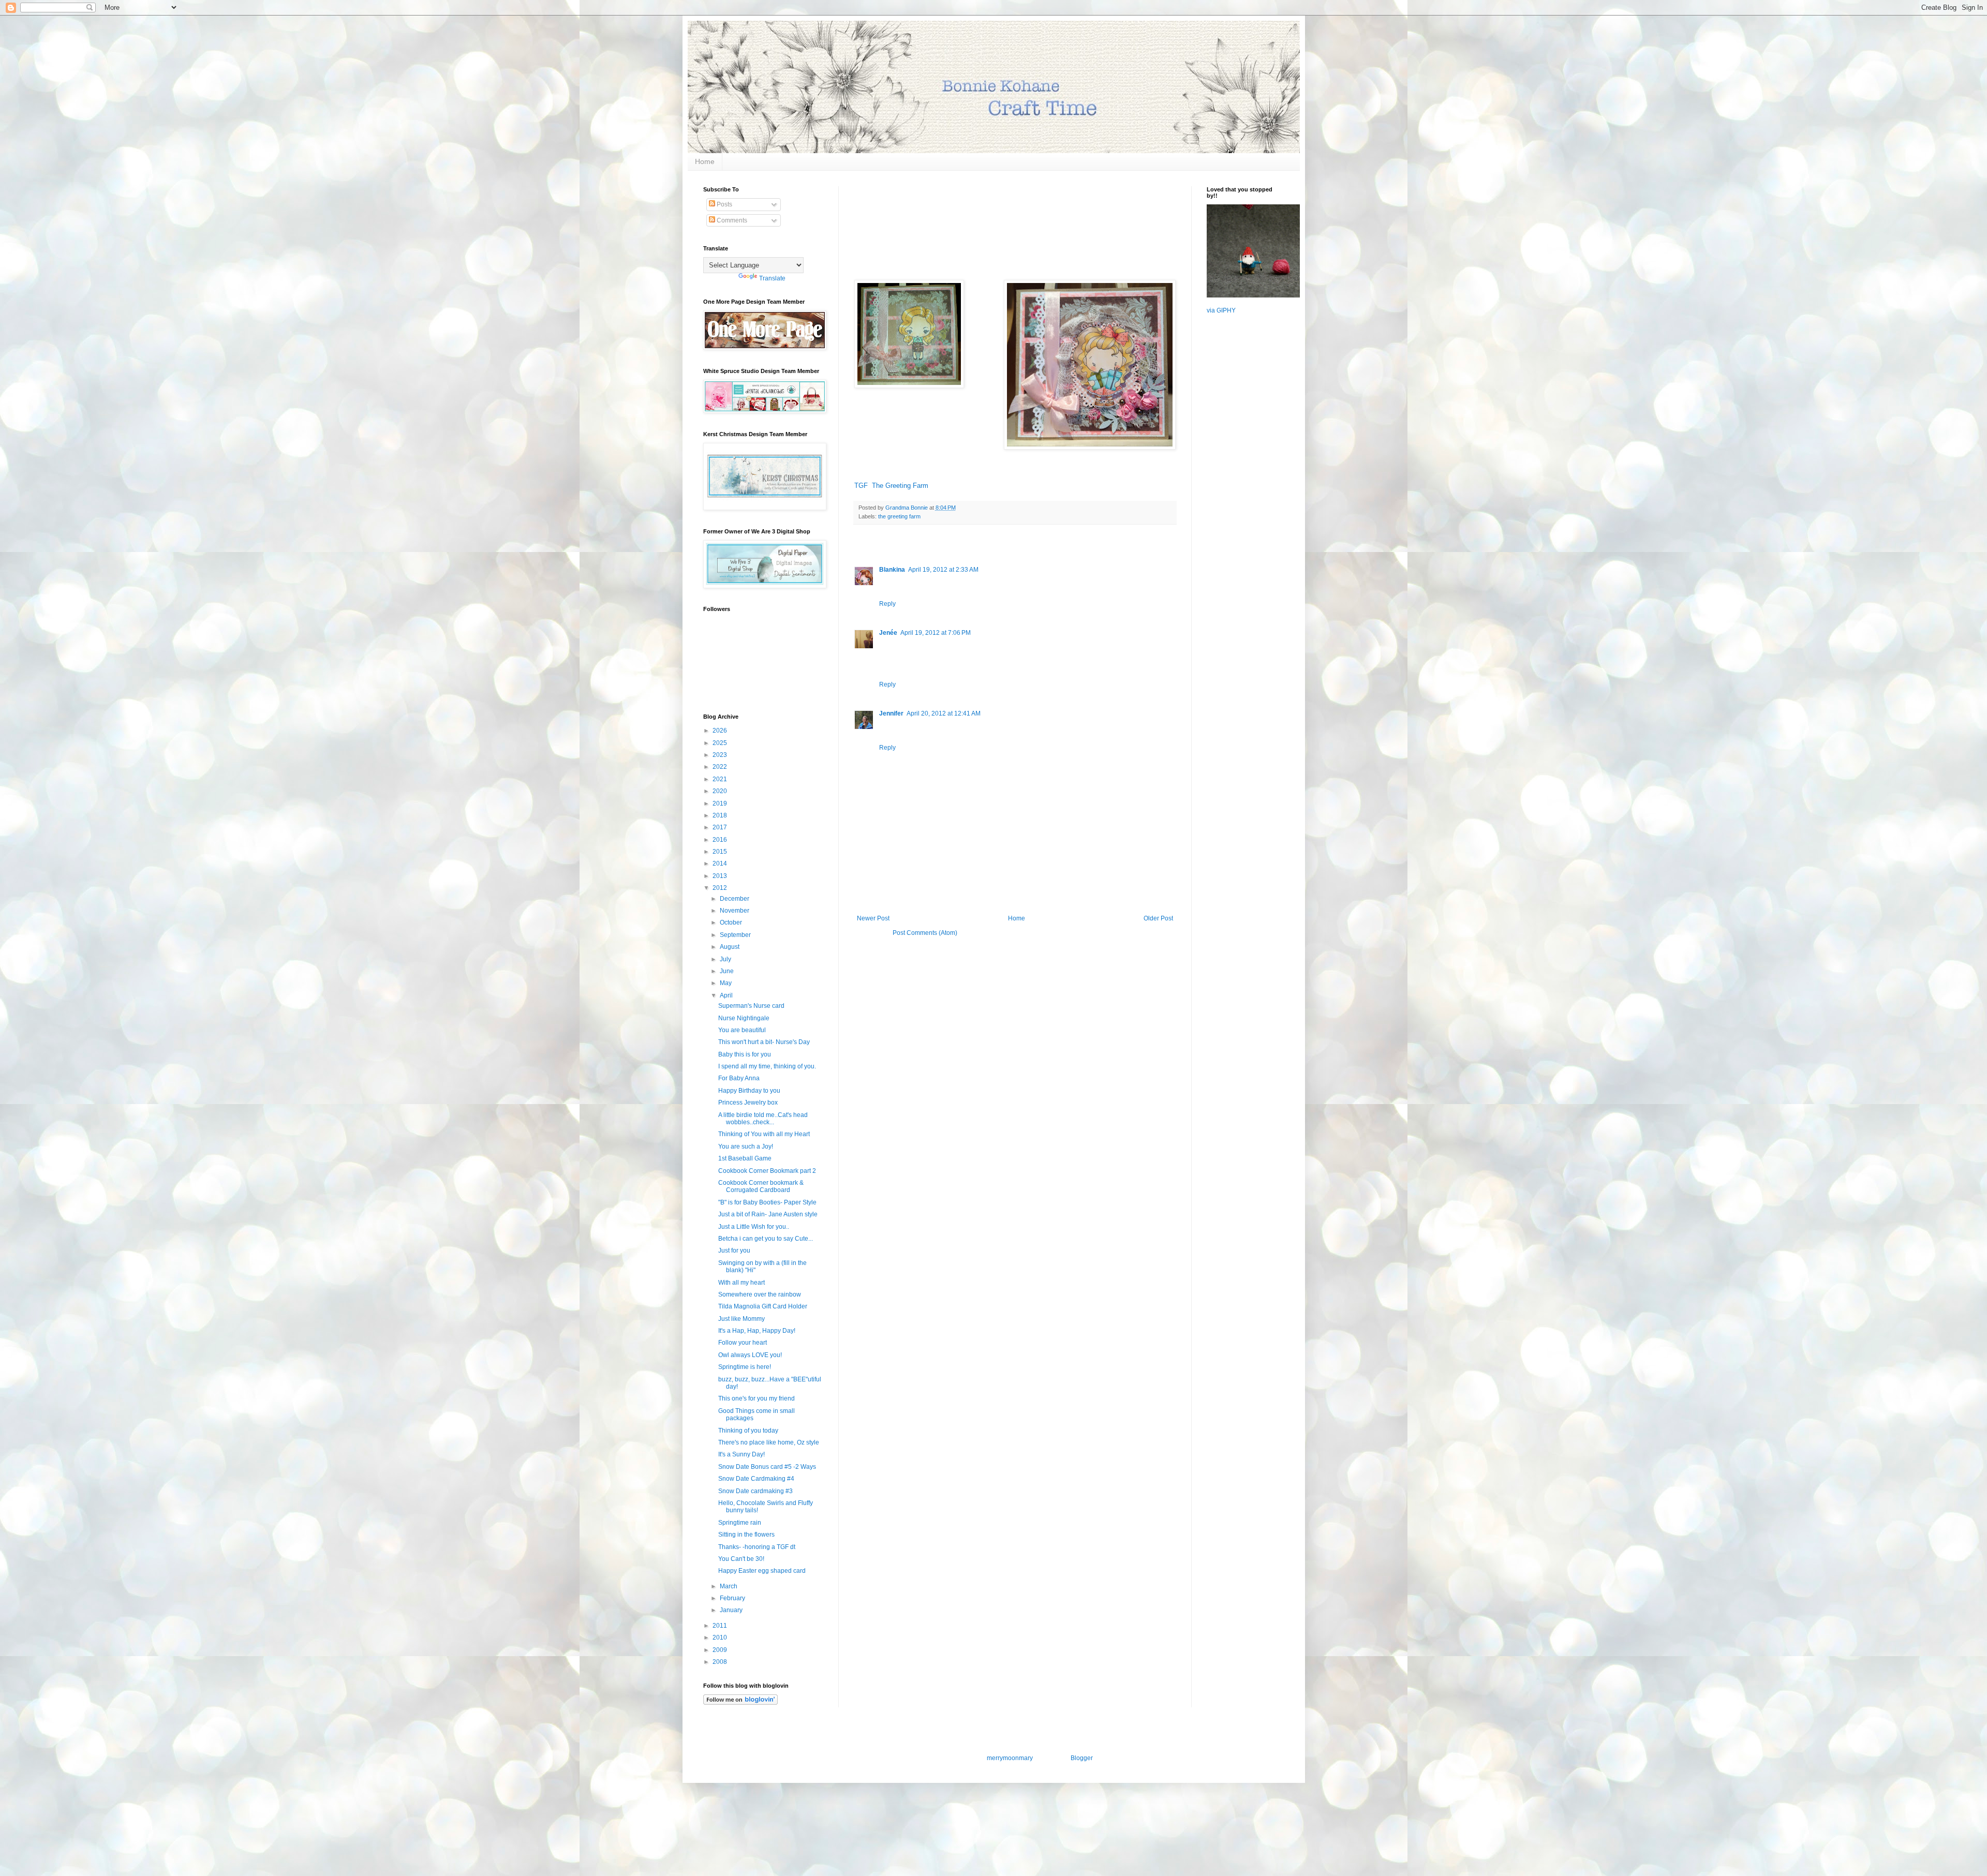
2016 (721, 840)
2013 (721, 876)
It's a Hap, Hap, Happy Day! (757, 1331)
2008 (721, 1662)
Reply (887, 604)
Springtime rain (740, 1523)
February (733, 1598)
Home (705, 161)
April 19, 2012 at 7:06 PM (936, 633)
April (727, 995)
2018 (721, 815)
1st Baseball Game (745, 1158)
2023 (721, 755)
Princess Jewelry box (748, 1103)
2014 (721, 863)
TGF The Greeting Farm (891, 486)
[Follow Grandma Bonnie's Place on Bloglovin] (740, 1703)
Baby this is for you (745, 1054)
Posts (724, 204)
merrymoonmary (1010, 1758)
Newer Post (873, 918)
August (730, 947)
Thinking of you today (748, 1431)
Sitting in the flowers (746, 1535)
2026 (721, 731)
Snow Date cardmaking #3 (755, 1491)
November (735, 911)
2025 (721, 743)
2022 (721, 767)
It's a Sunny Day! (742, 1454)
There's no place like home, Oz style (769, 1442)
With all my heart (742, 1283)
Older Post (1158, 918)
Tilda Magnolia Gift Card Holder (763, 1306)
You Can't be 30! (741, 1559)
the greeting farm (899, 516)
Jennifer (891, 713)
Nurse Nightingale (744, 1018)
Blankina (892, 570)
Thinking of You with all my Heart (764, 1134)
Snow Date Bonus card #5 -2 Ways (767, 1467)
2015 (721, 852)
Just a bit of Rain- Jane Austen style (768, 1214)
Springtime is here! (745, 1367)
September (736, 935)
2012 (721, 888)
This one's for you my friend (757, 1398)
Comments (731, 220)
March (729, 1586)
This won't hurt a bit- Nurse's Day (764, 1042)
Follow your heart (743, 1343)
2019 (721, 803)
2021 (721, 779)
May (726, 983)
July (726, 959)
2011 (721, 1626)
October (732, 922)
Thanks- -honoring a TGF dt (757, 1547)
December (735, 899)
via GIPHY (1221, 310)
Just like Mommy (742, 1319)
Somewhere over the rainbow (760, 1294)
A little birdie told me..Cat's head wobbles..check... (763, 1119)
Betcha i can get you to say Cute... (766, 1239)
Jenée (888, 633)
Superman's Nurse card (751, 1006)
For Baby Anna (739, 1078)
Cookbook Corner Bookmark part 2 (767, 1171)
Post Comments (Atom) (925, 933)
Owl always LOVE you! (750, 1355)
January (732, 1610)
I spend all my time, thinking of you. (767, 1066)
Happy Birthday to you (749, 1091)
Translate (772, 278)
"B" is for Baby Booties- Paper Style (767, 1202)
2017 (721, 827)
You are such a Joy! (746, 1147)
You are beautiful (742, 1030)
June (728, 971)
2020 (721, 791)
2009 (721, 1650)
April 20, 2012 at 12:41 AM (944, 713)
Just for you (734, 1250)
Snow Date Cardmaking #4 (756, 1479)
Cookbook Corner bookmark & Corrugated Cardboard (761, 1186)
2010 (721, 1637)
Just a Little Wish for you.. (754, 1227)
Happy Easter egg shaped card (762, 1571)
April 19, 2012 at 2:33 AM (943, 570)
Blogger (1081, 1758)
